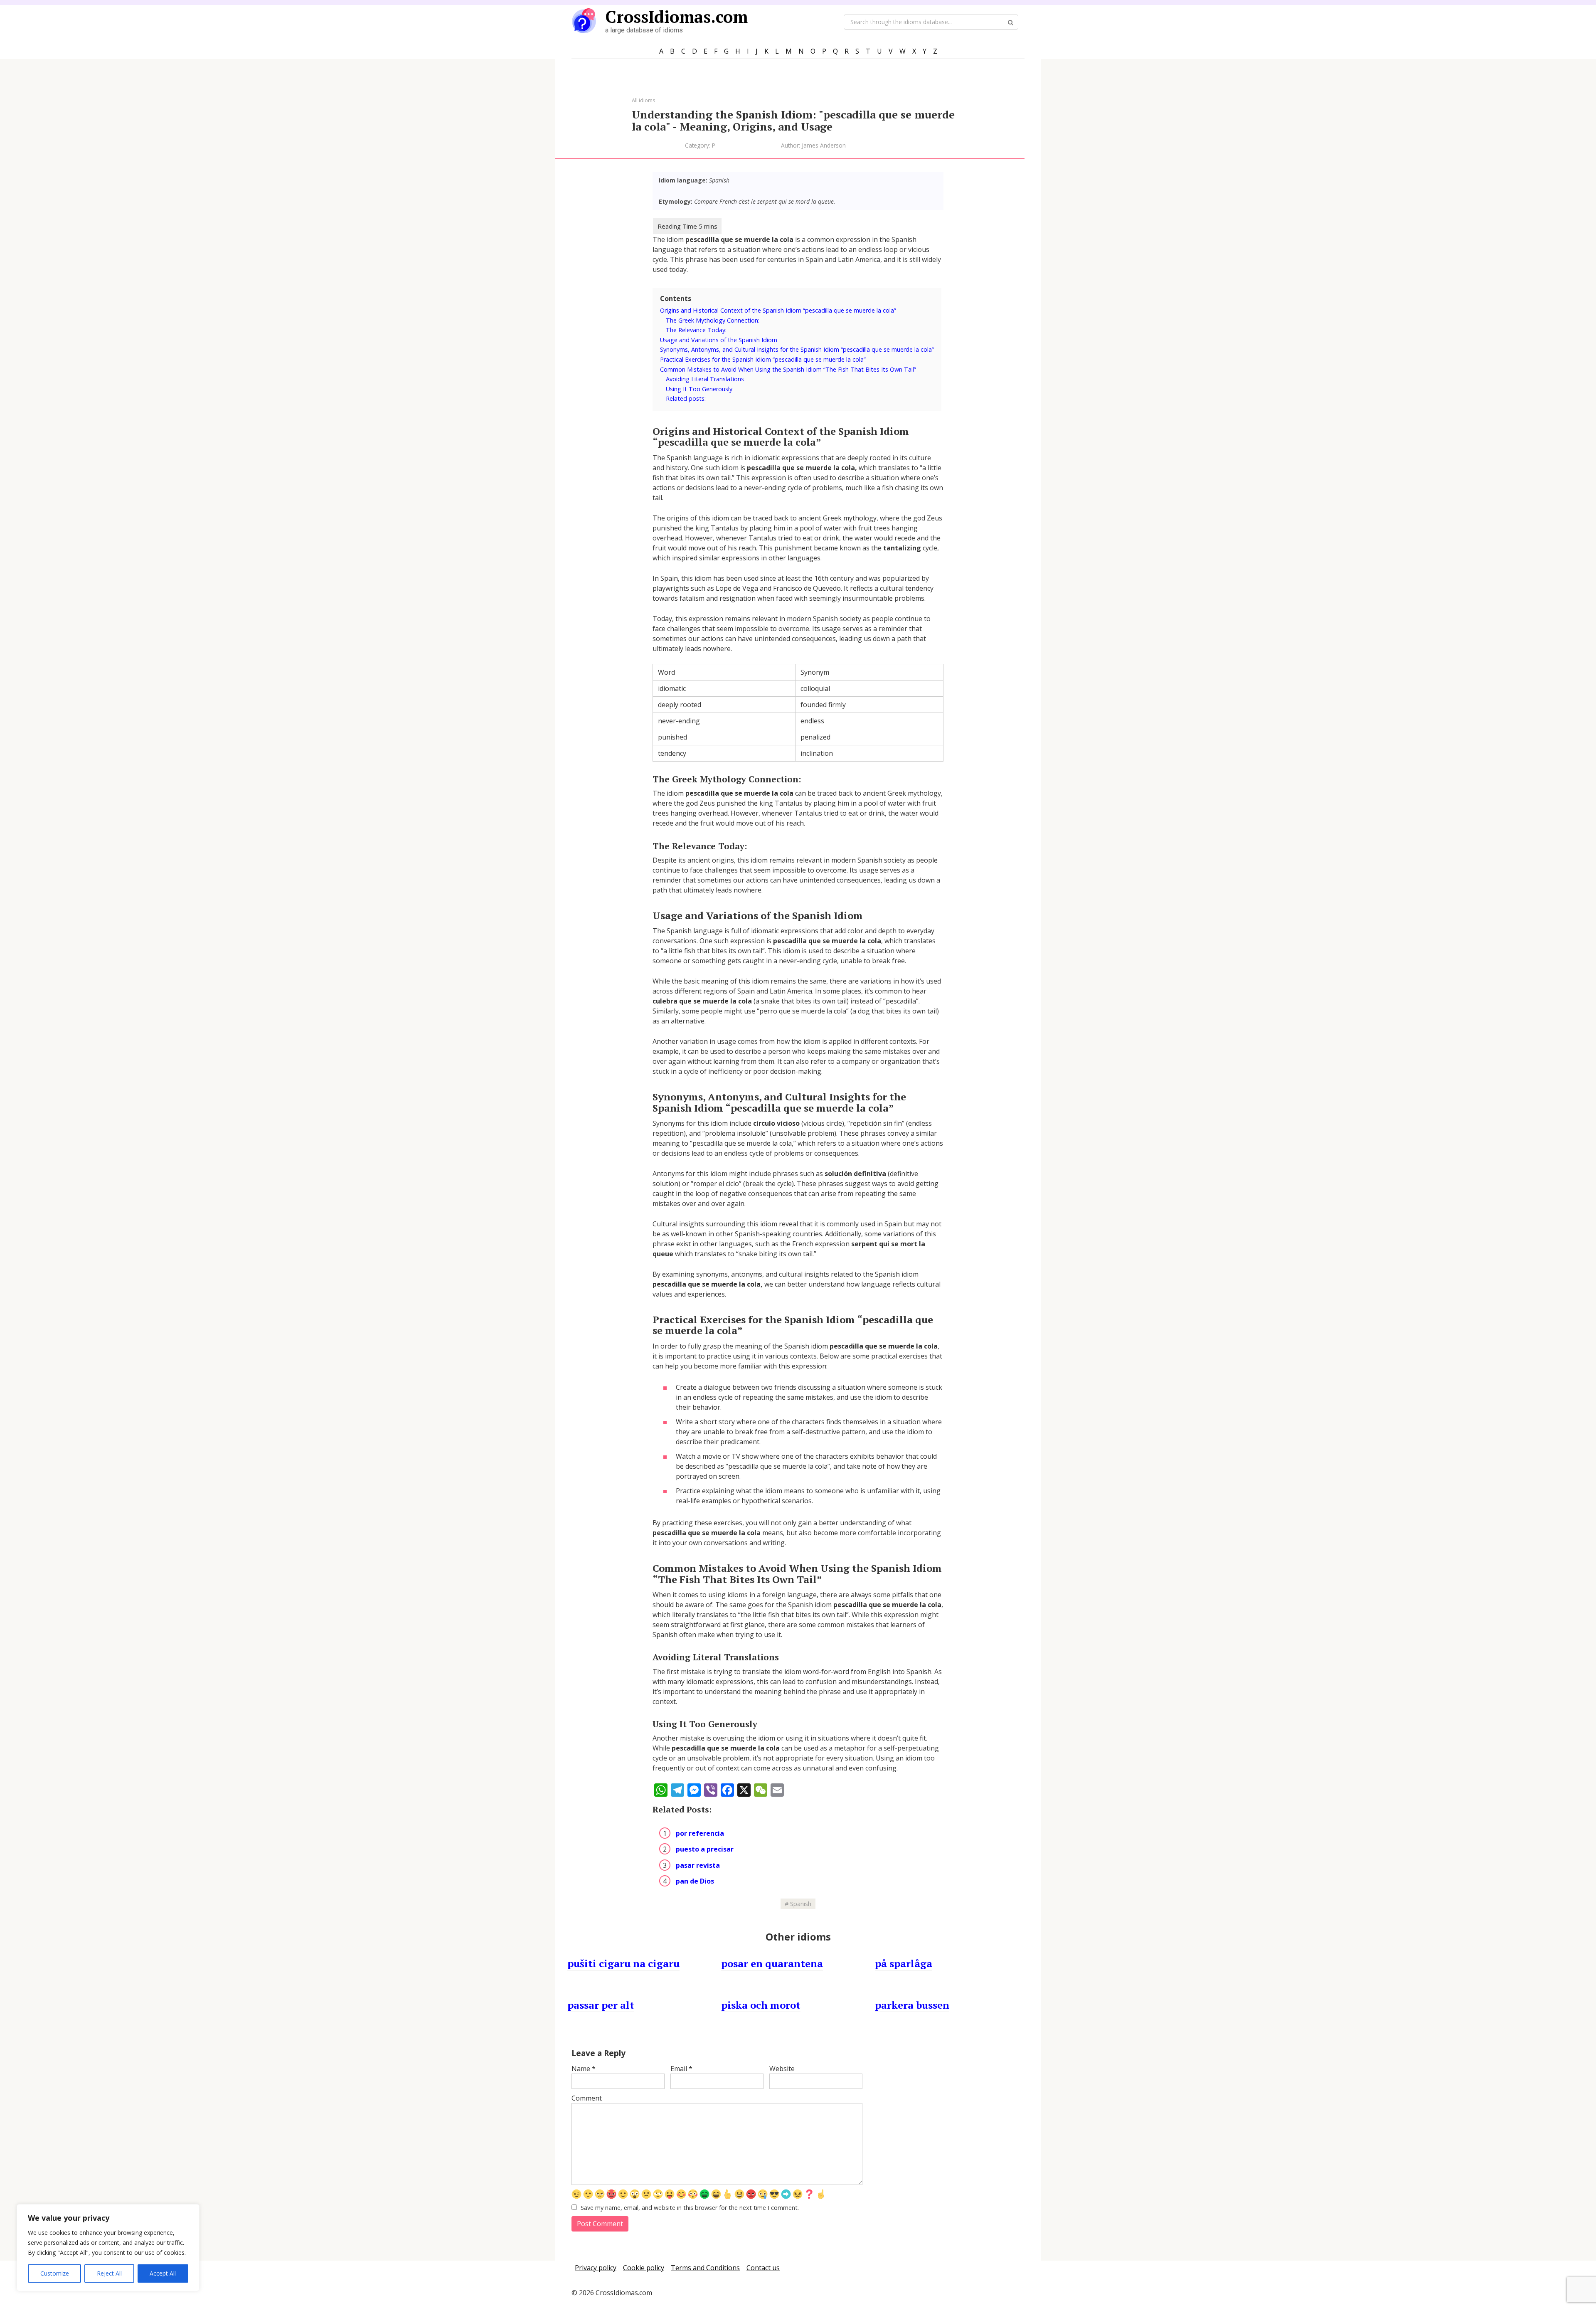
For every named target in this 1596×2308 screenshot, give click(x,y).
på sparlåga (904, 1963)
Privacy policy (596, 2268)
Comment (587, 2098)
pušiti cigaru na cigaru (623, 1963)
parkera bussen (912, 2005)
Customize (55, 2273)
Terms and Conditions (705, 2268)
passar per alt (601, 2005)
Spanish (801, 1904)
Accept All (163, 2273)
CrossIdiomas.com (676, 16)
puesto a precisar (705, 1849)
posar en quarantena (772, 1963)
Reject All (109, 2273)
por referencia (700, 1833)
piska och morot (761, 2005)
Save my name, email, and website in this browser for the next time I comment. (690, 2208)
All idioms (644, 100)
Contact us (763, 2268)
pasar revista (698, 1865)
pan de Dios (695, 1881)
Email (681, 2069)
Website (782, 2069)
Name (584, 2069)
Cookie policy (644, 2268)
